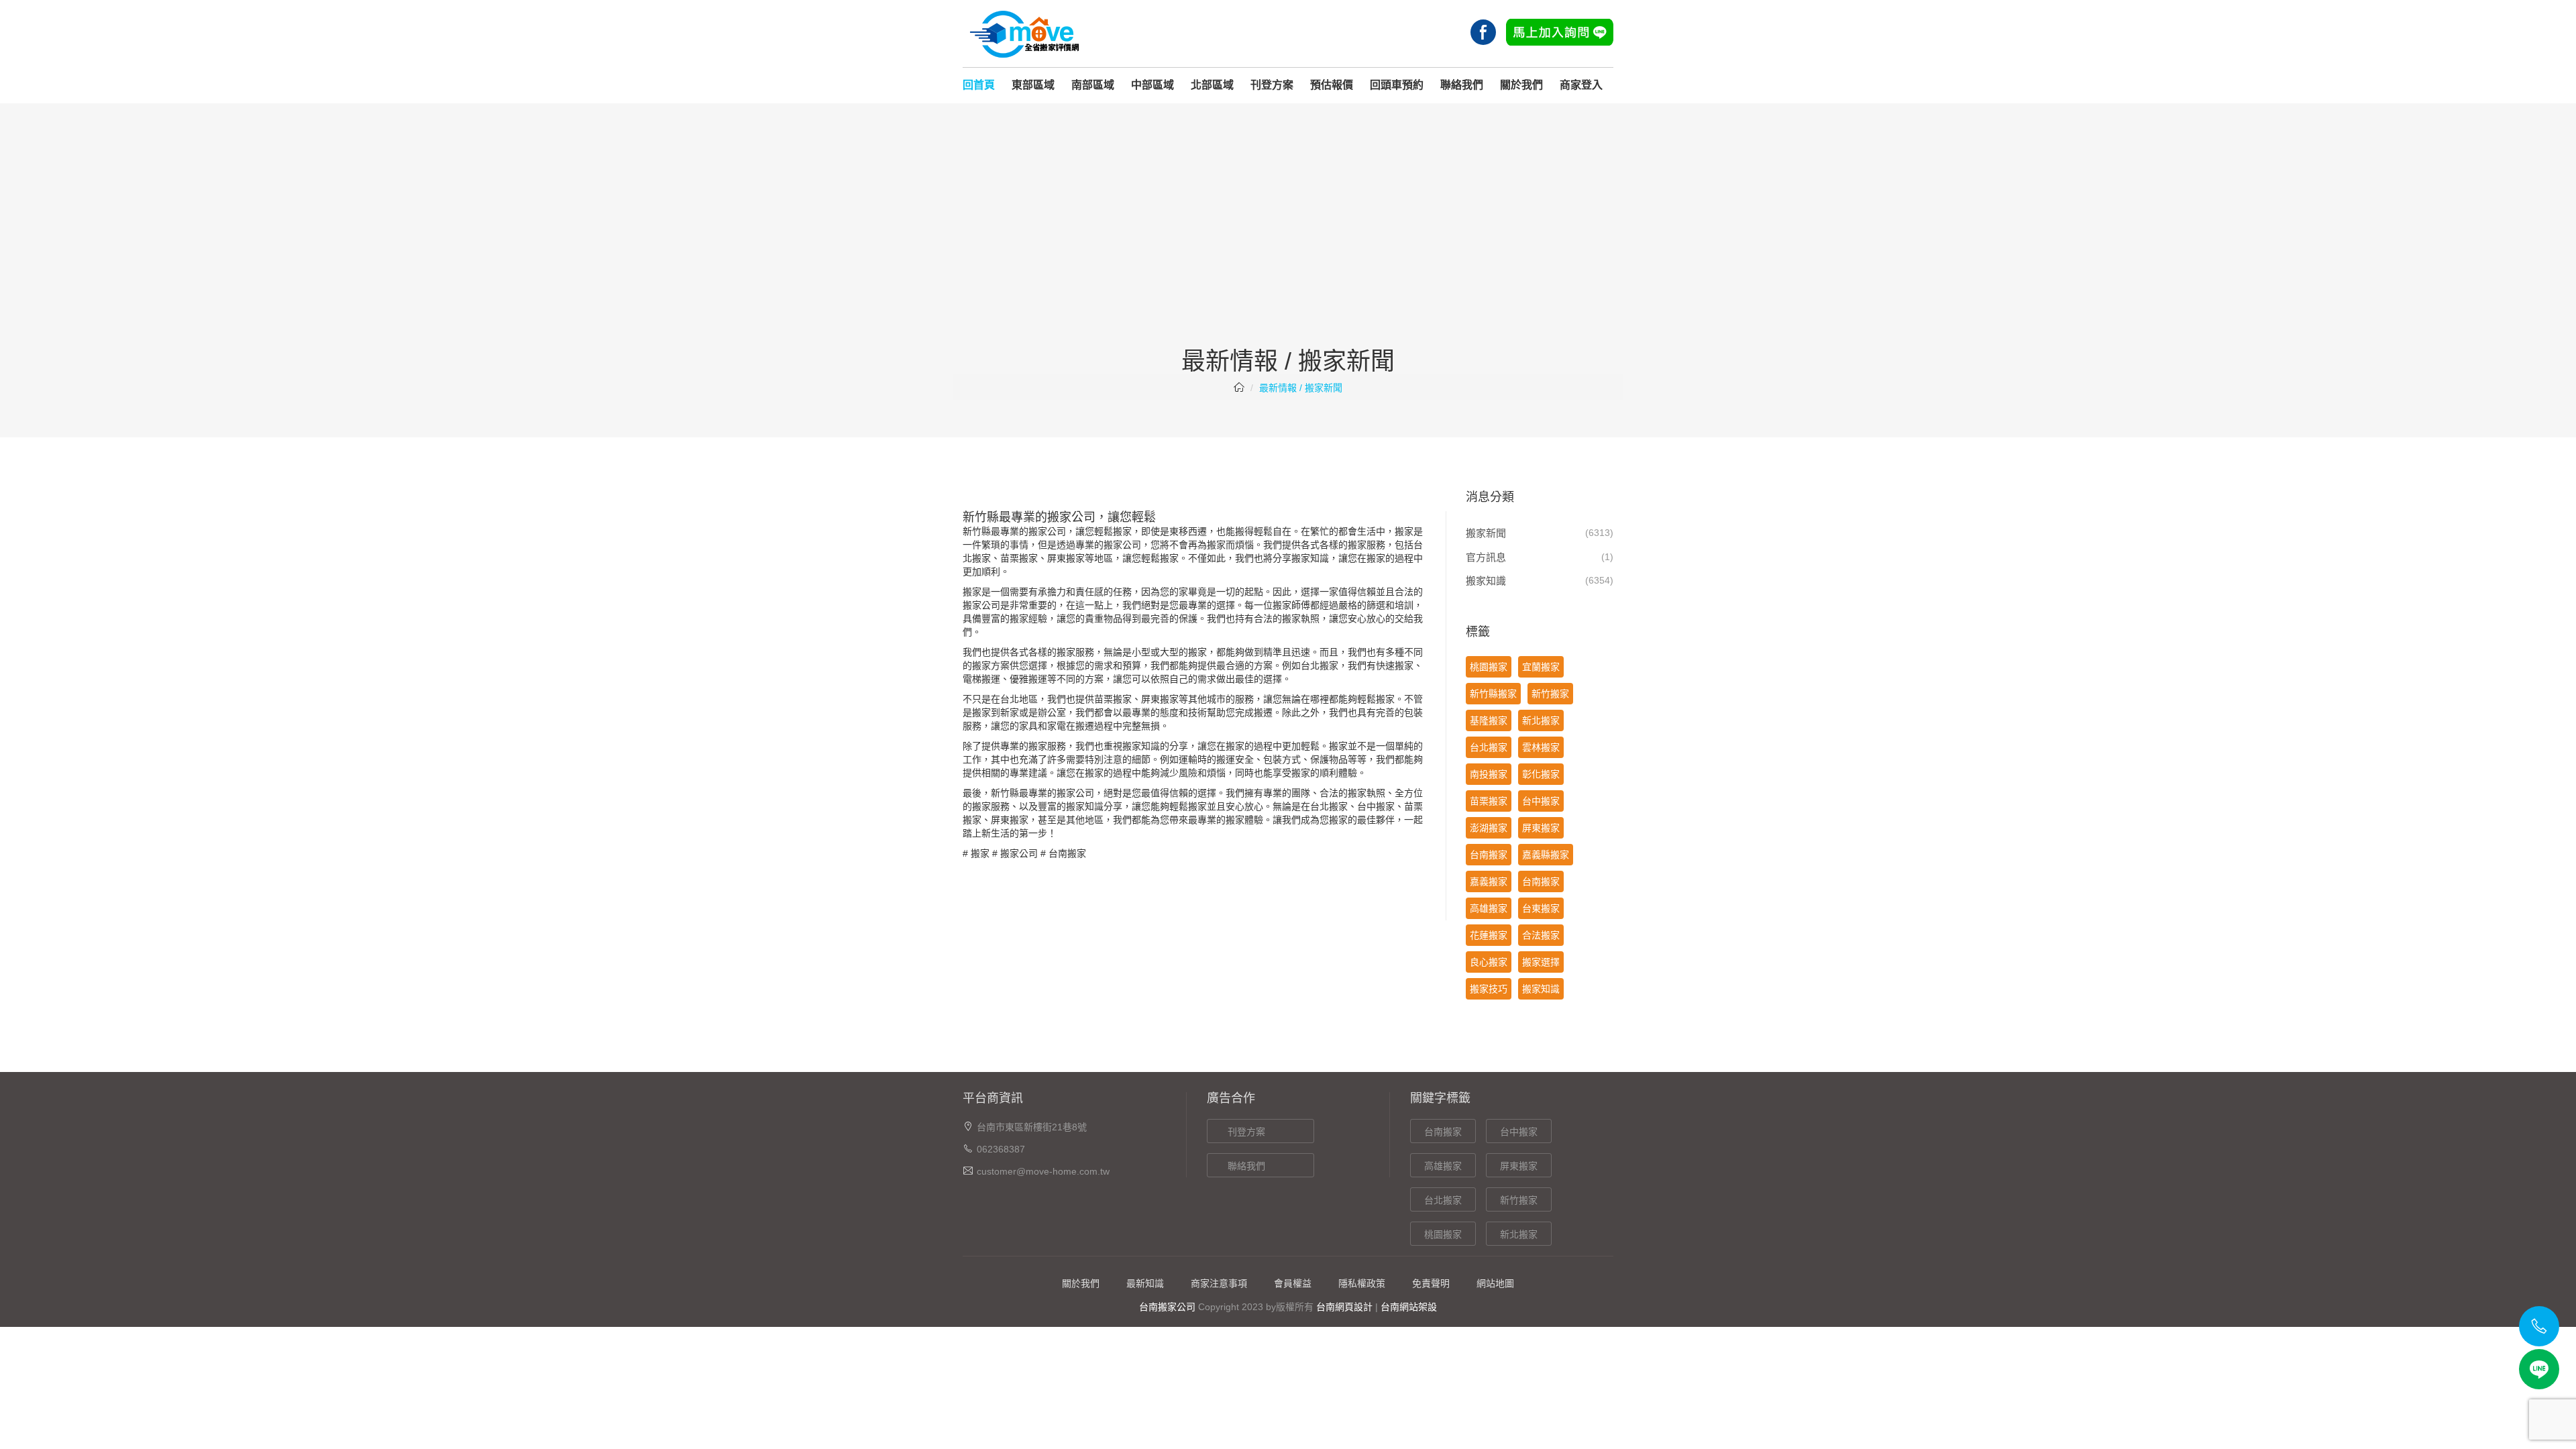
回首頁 (979, 85)
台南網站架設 (1409, 1307)
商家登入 (1581, 85)
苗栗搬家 (1489, 801)
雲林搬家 (1541, 747)
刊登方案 (1272, 85)
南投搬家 (1489, 774)
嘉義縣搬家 (1546, 855)
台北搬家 (1489, 747)
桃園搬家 (1489, 667)
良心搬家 (1489, 962)
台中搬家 (1541, 801)
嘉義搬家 (1489, 881)
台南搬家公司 (1167, 1307)
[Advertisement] (1288, 248)
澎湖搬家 (1489, 828)
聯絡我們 (1462, 85)
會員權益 (1293, 1283)
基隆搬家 (1489, 720)
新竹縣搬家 (1493, 694)
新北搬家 (1541, 720)
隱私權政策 (1362, 1283)
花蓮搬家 (1489, 935)
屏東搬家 (1066, 558)
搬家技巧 (1489, 989)
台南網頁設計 (1344, 1307)
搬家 (980, 853)
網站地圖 (1495, 1283)
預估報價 (1332, 85)
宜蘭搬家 (1541, 667)
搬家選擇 (1541, 962)
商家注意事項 (1219, 1283)
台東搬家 (1541, 908)
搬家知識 (1486, 581)
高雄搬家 (1489, 908)
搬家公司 (1019, 853)
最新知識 (1145, 1283)
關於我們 (1521, 85)
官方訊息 (1486, 557)
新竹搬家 (1550, 694)
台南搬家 (1067, 853)
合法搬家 (1541, 935)
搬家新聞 (1486, 533)
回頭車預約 (1397, 85)
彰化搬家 (1541, 774)
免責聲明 (1431, 1283)
